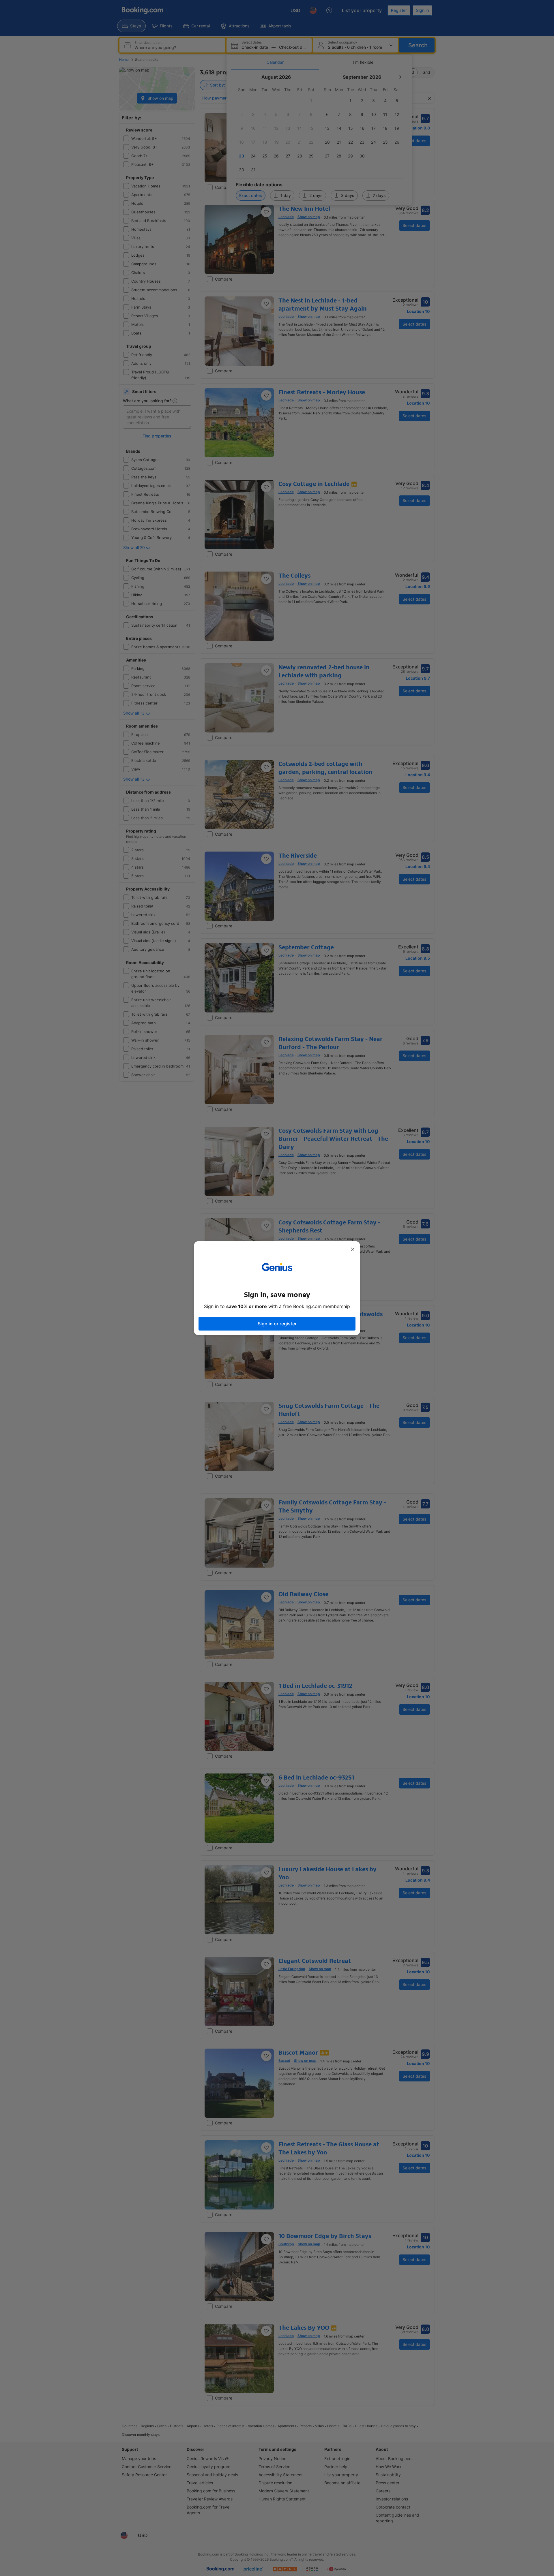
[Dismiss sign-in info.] (353, 1249)
